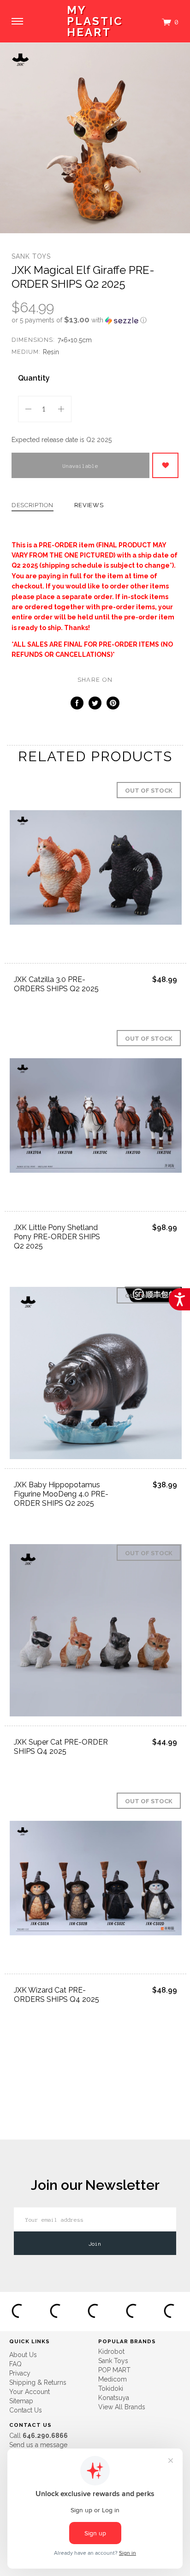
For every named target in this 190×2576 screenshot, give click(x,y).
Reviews (89, 505)
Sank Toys (31, 256)
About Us (23, 2355)
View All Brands (122, 2407)
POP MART (114, 2370)
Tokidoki (111, 2388)
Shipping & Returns (38, 2382)
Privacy (20, 2373)
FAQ (15, 2364)
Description (33, 505)
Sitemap (21, 2401)
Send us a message (38, 2445)
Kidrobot (111, 2352)
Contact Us (26, 2410)
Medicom (113, 2379)
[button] (95, 320)
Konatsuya (114, 2398)
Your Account (30, 2392)
